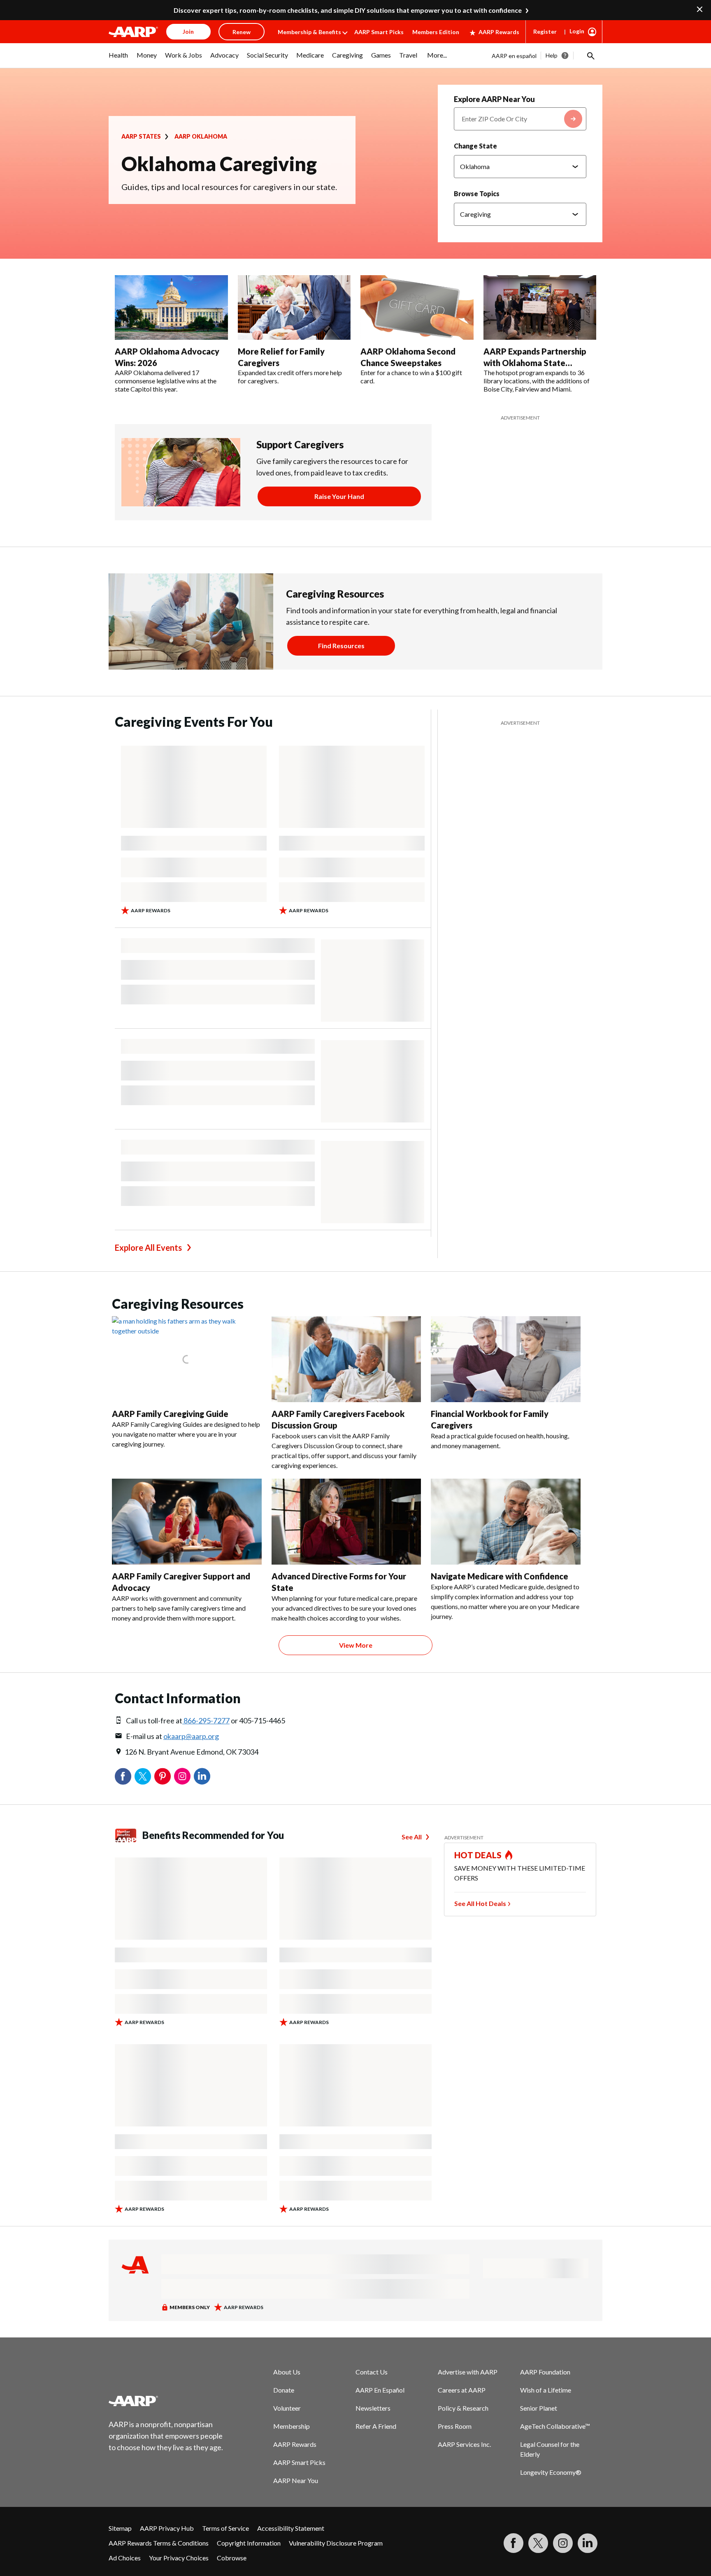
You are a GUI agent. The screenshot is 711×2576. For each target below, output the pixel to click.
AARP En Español (380, 2390)
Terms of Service (225, 2528)
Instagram (182, 1776)
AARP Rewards (499, 32)
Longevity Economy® (551, 2472)
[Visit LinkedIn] (588, 2543)
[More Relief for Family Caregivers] (294, 308)
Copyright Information (249, 2543)
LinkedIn (202, 1776)
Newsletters (373, 2408)
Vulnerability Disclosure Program (336, 2543)
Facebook (123, 1776)
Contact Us (372, 2372)
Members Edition (436, 32)
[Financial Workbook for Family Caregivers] (506, 1359)
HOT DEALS (478, 1855)
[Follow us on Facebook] (513, 2543)
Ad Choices (125, 2558)
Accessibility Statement (291, 2528)
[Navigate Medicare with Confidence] (506, 1522)
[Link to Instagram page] (563, 2543)
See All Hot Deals (480, 1903)
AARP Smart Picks (379, 32)
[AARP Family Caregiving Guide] (187, 1359)
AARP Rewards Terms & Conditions (159, 2543)
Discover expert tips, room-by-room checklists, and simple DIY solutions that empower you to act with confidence (348, 10)
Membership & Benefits (309, 32)
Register (545, 31)
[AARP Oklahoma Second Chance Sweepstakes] (417, 308)
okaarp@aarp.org (191, 1736)
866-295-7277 (206, 1720)
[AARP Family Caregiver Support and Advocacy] (187, 1522)
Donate (284, 2390)
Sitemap (120, 2528)
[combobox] (520, 119)
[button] (590, 56)
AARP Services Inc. (464, 2444)
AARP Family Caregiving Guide (170, 1414)
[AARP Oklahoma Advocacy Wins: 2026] (171, 308)
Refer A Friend (376, 2426)
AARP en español (514, 56)
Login (577, 31)
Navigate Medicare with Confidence (500, 1576)
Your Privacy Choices (179, 2558)
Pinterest (163, 1776)
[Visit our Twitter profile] (538, 2543)
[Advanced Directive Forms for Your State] (346, 1522)
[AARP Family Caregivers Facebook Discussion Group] (346, 1359)
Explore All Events (148, 1247)
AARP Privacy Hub (167, 2528)
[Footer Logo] (166, 2401)
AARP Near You (296, 2480)
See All (412, 1837)
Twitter (143, 1776)
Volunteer (287, 2408)
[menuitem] (118, 59)
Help (552, 55)
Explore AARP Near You (494, 99)
